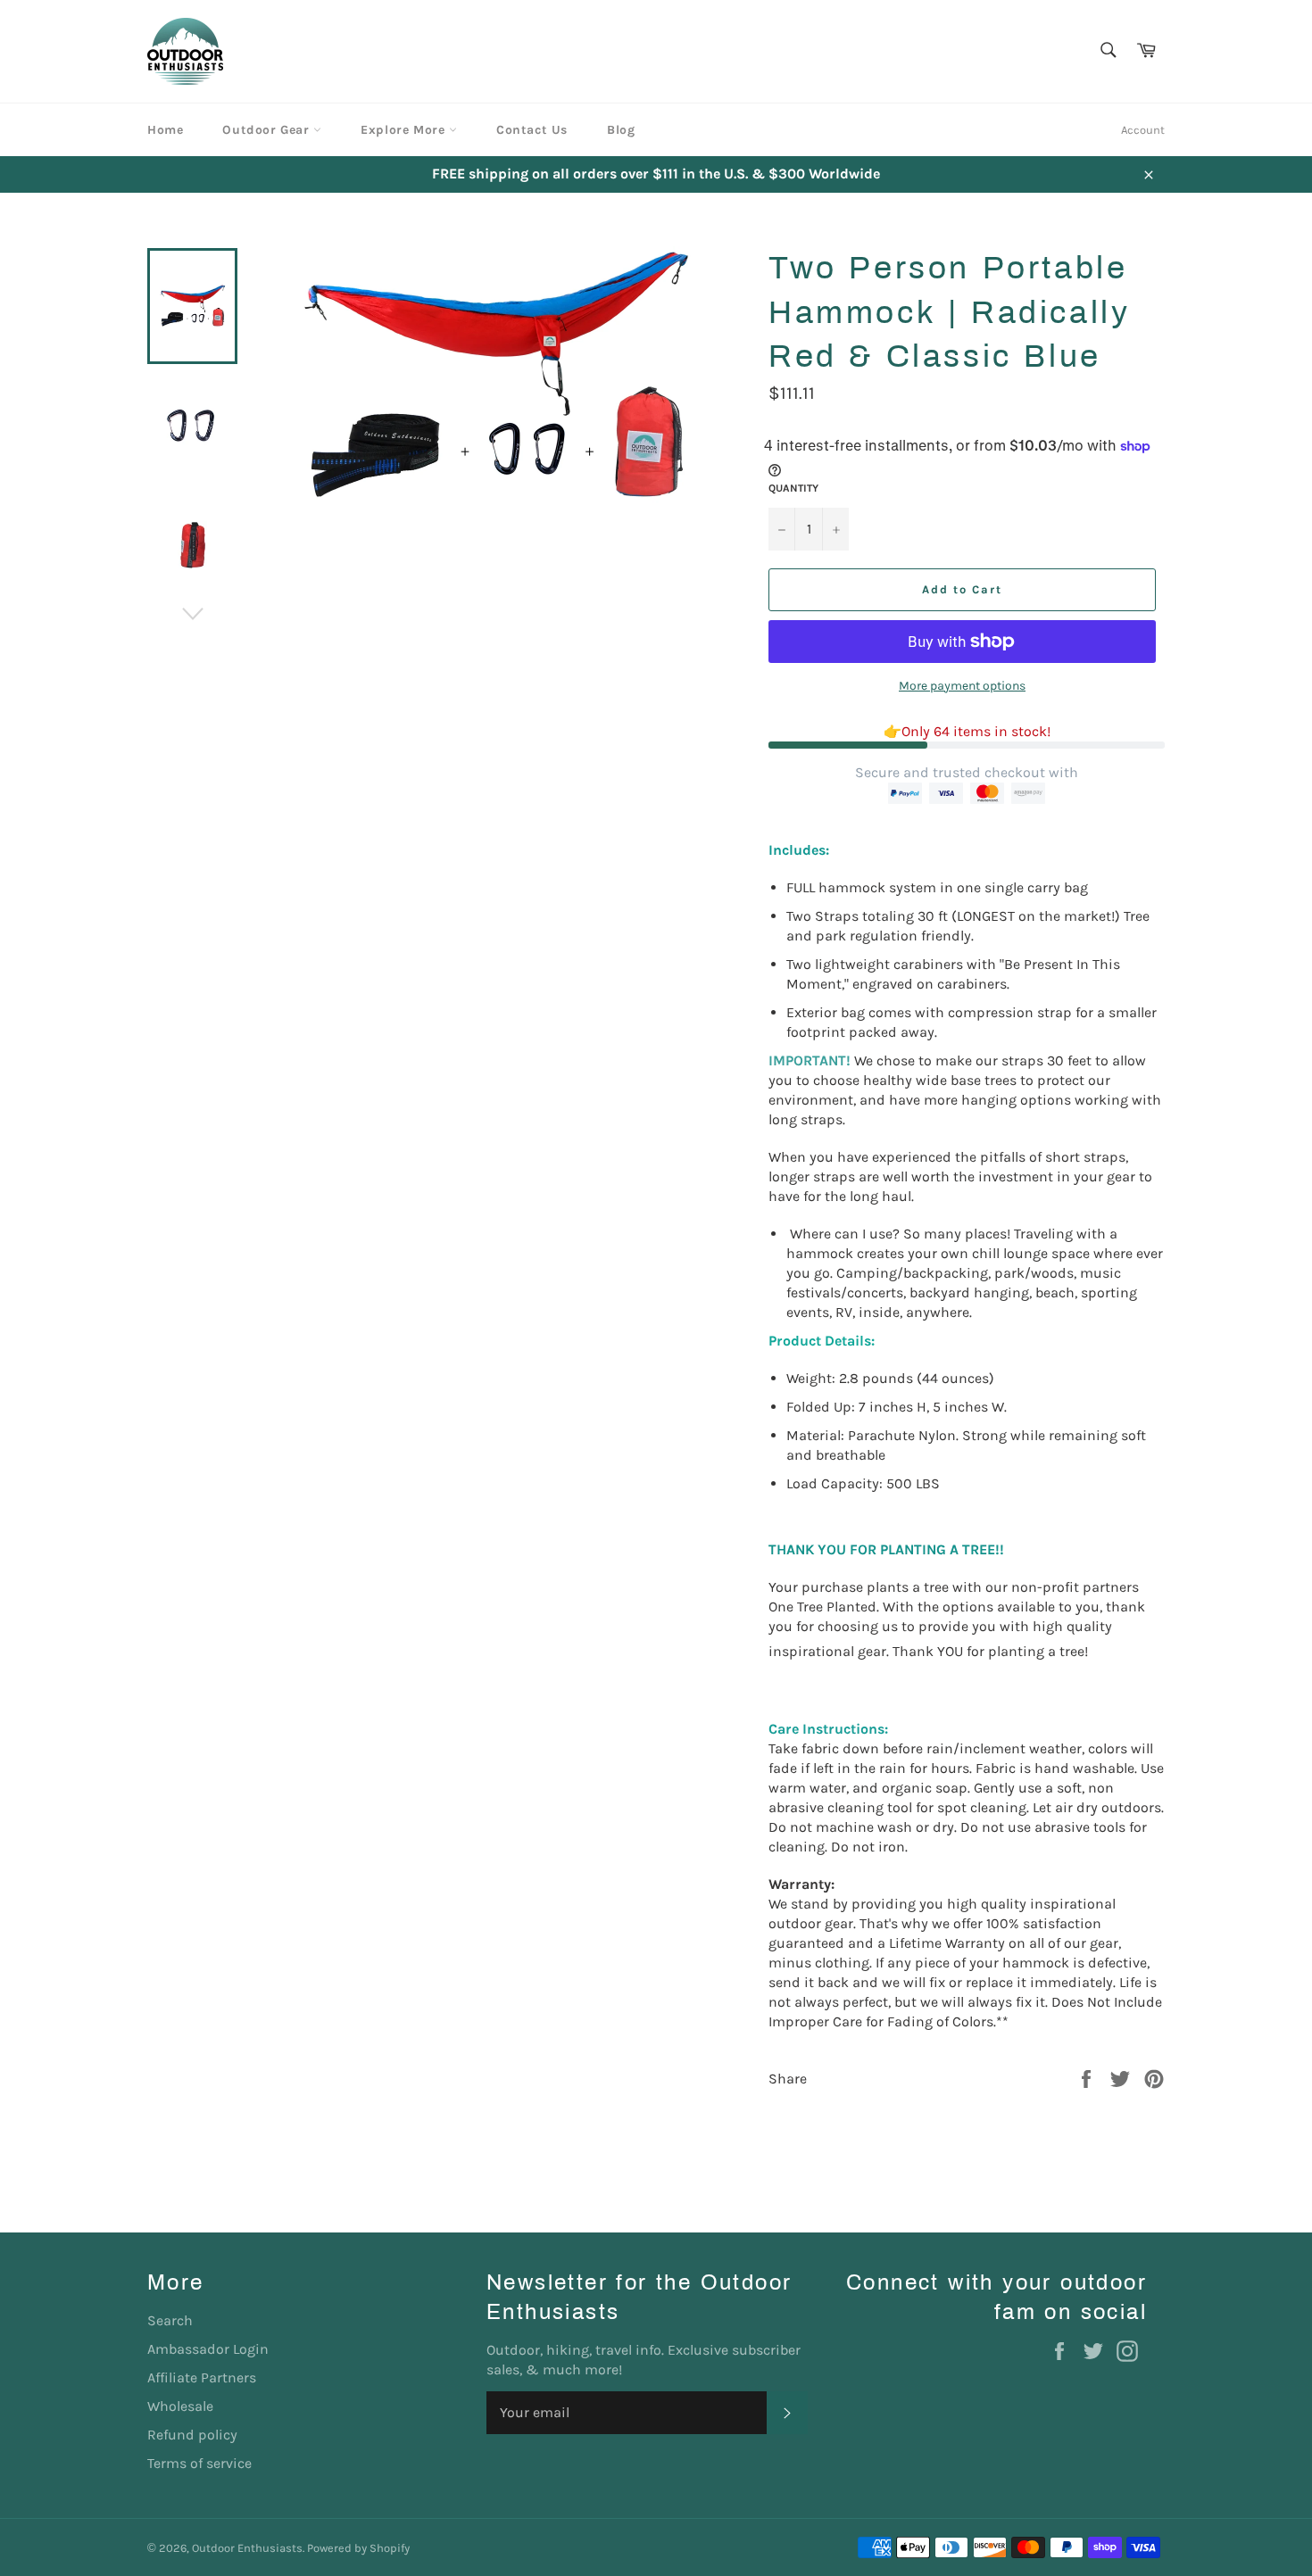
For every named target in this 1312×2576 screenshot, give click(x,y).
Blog (621, 130)
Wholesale (180, 2406)
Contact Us (532, 130)
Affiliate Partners (202, 2377)
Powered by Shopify (358, 2548)
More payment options (962, 686)
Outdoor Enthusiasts (247, 2548)
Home (165, 130)
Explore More (405, 130)
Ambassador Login (208, 2349)
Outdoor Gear (268, 130)
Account (1143, 130)
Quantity (793, 488)
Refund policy (192, 2435)
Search (170, 2320)
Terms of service (199, 2463)
